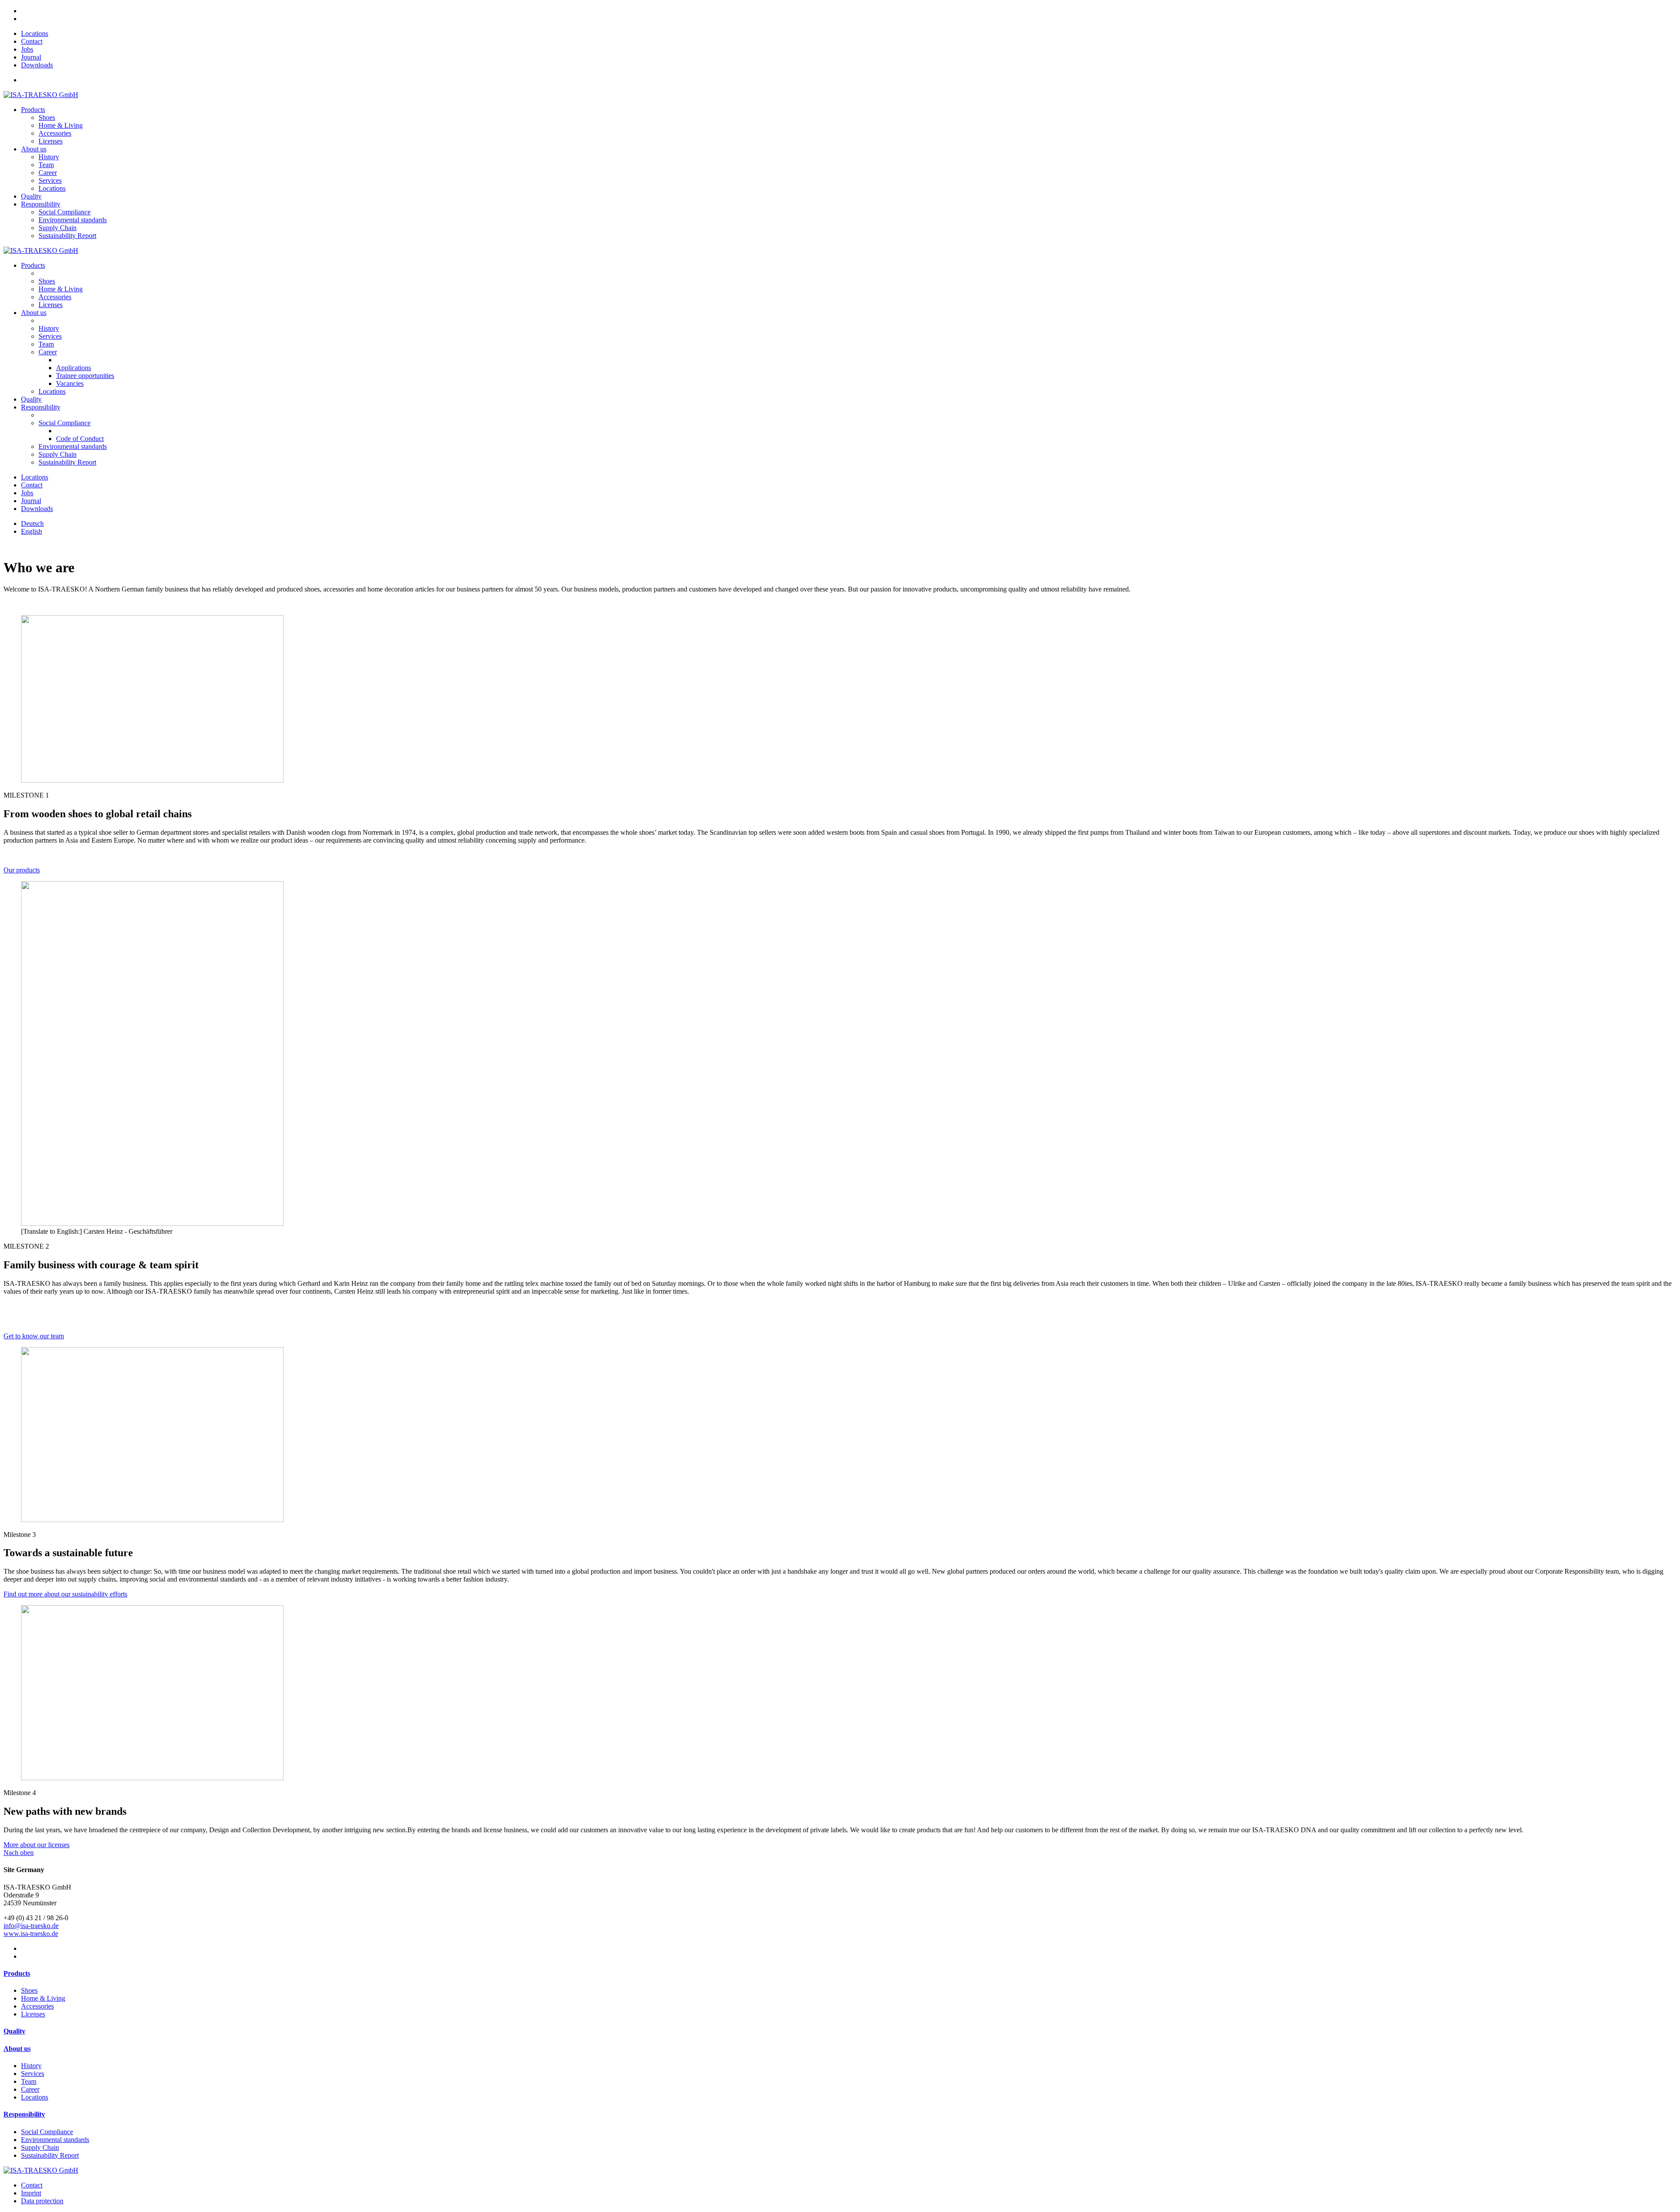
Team (46, 344)
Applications (73, 368)
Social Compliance (65, 423)
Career (48, 352)
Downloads (37, 65)
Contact (32, 41)
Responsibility (41, 204)
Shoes (47, 281)
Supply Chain (58, 454)
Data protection (42, 2201)
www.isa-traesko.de (31, 1934)
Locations (35, 33)
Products (33, 110)
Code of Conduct (80, 439)
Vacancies (70, 383)
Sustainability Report (67, 462)
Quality (31, 196)
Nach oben (19, 1853)
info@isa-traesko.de (31, 1926)
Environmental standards (73, 446)
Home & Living (61, 289)
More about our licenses (37, 1845)
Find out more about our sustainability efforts (65, 1594)
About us (34, 149)
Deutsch (32, 523)
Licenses (51, 305)
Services (50, 336)
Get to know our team (34, 1336)
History (49, 328)
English (31, 531)
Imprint (31, 2193)
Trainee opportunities (85, 376)
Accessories (55, 297)
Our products (22, 870)
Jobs (27, 49)
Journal (31, 57)
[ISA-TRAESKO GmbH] (41, 95)
